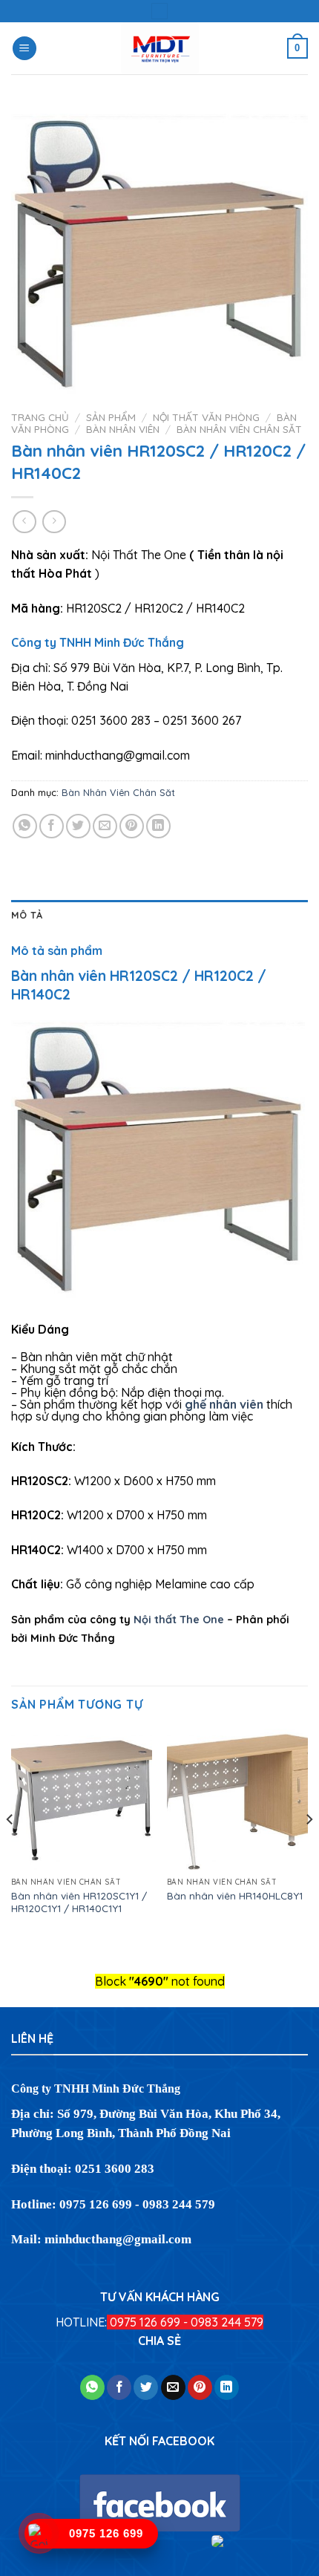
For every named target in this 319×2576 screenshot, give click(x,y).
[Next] (309, 1849)
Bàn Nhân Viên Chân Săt (239, 429)
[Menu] (24, 49)
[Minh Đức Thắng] (160, 48)
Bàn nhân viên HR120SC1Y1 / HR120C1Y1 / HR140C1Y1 (79, 1902)
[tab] (159, 915)
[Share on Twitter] (78, 826)
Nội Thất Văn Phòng (206, 417)
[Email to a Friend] (105, 826)
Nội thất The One (179, 1620)
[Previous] (10, 1849)
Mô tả (27, 915)
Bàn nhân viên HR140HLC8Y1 (235, 1895)
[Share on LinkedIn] (158, 826)
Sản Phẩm (111, 417)
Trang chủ (40, 417)
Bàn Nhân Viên (123, 429)
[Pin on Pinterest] (132, 826)
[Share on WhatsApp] (25, 826)
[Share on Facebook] (52, 826)
